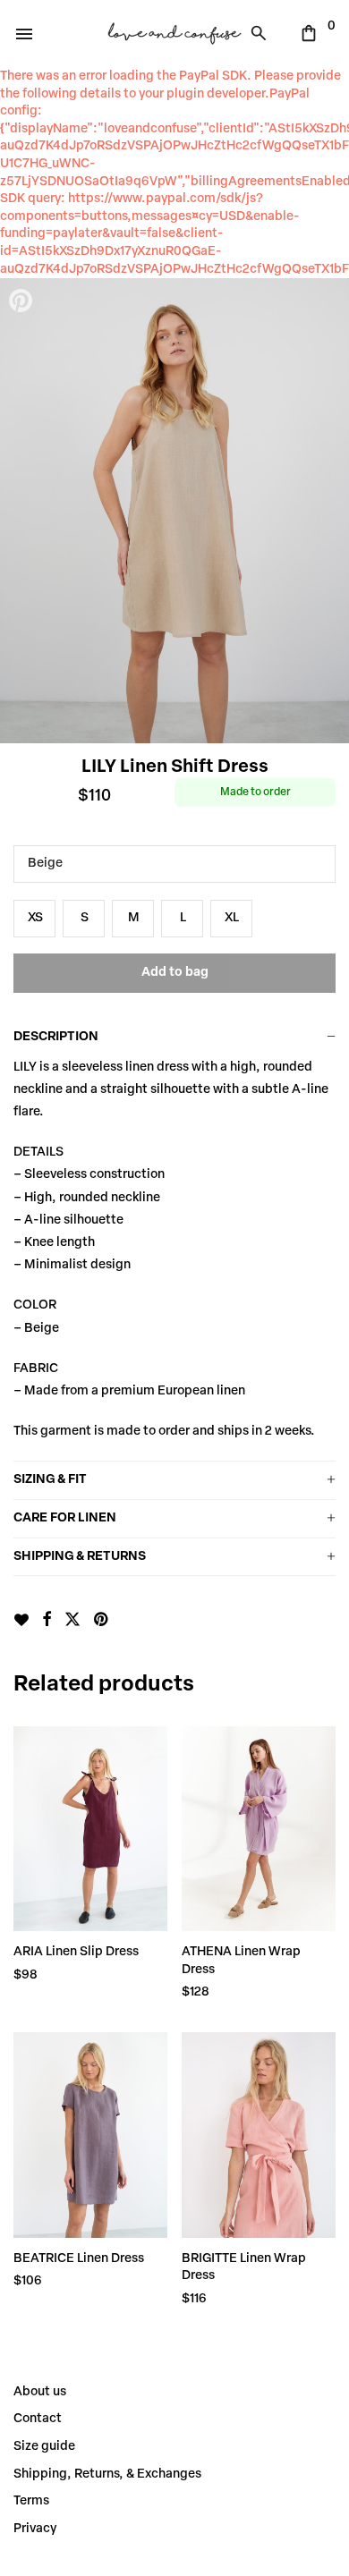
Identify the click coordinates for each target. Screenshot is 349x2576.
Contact (38, 2419)
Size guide (44, 2447)
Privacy (35, 2529)
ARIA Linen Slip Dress (76, 1952)
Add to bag (175, 973)
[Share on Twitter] (72, 1621)
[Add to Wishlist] (21, 1620)
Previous (22, 511)
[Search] (263, 33)
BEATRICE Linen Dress (79, 2259)
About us (40, 2392)
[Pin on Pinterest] (102, 1621)
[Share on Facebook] (47, 1621)
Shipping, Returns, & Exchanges (107, 2474)
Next (327, 511)
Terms (31, 2501)
